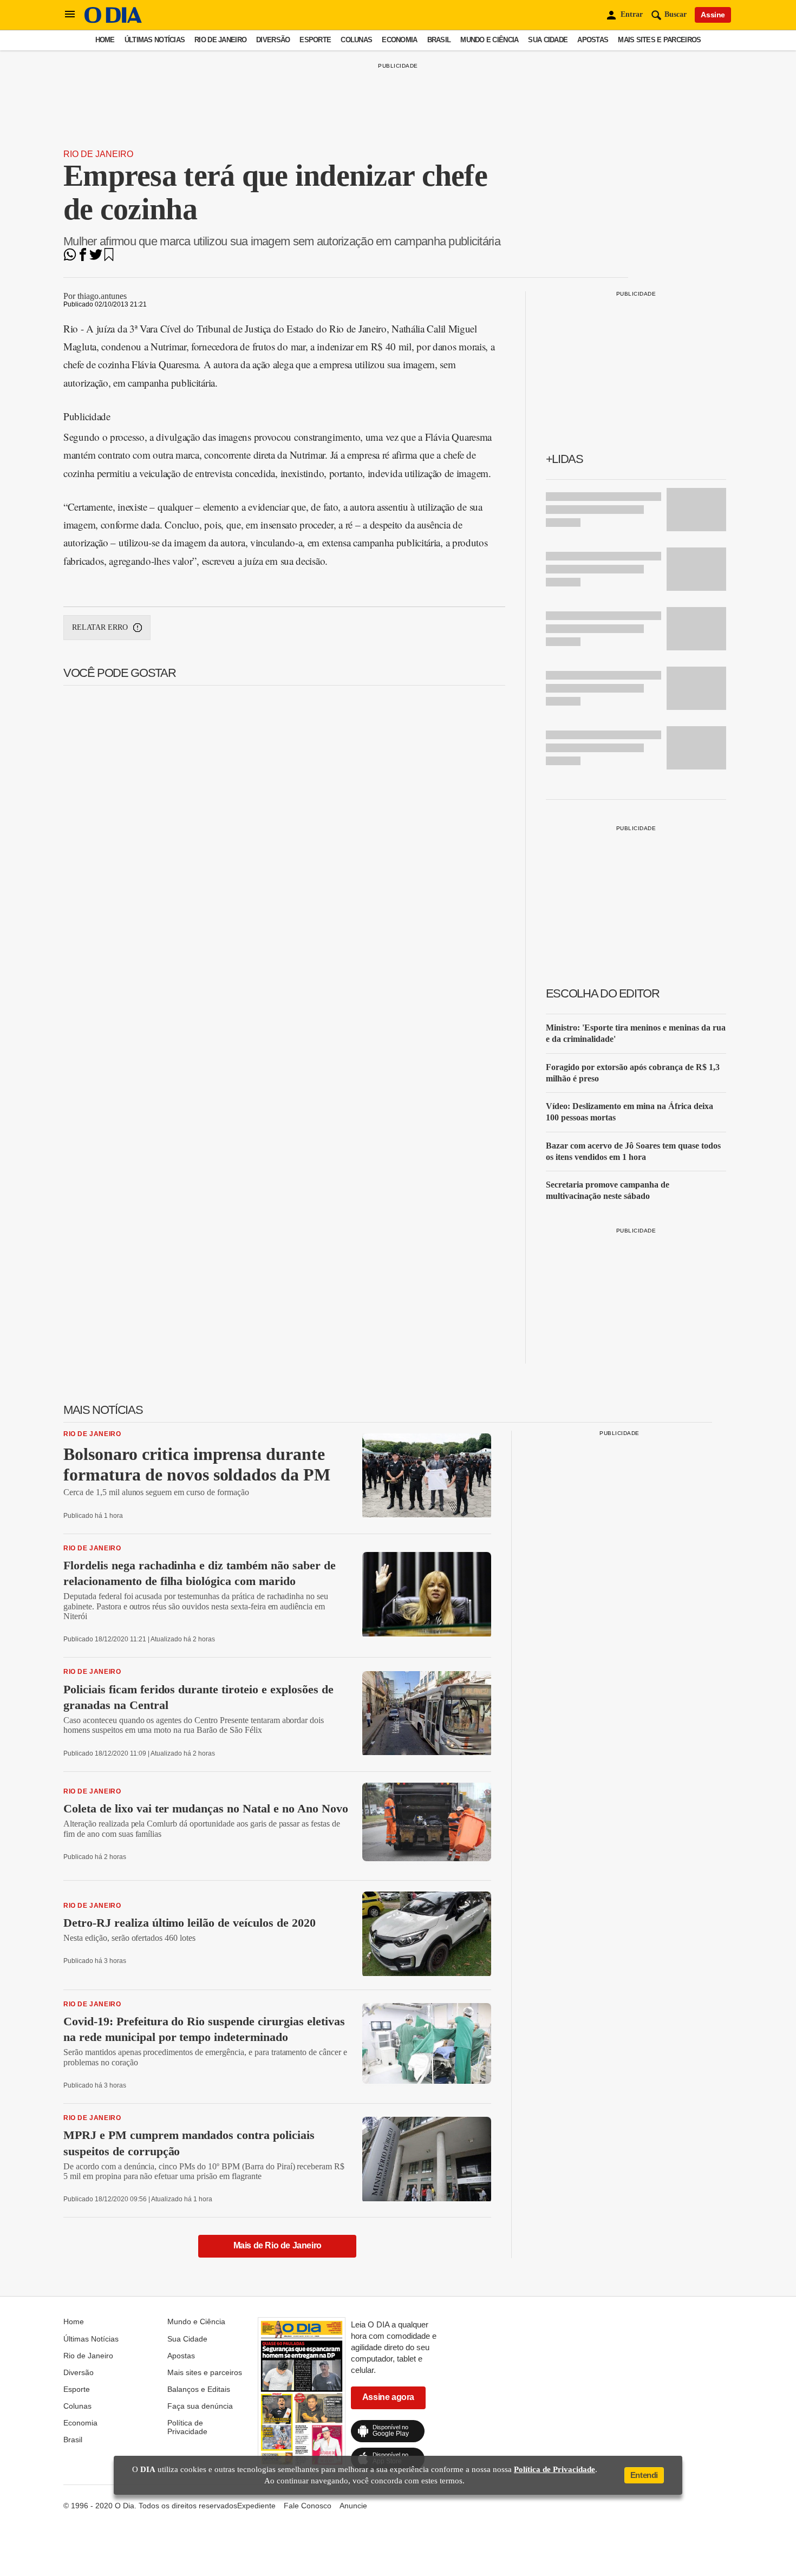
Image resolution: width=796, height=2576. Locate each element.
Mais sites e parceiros (659, 40)
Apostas (593, 40)
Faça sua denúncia (200, 2406)
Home (105, 40)
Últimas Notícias (155, 40)
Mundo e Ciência (489, 40)
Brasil (439, 40)
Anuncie (353, 2506)
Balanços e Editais (199, 2389)
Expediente (256, 2506)
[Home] (113, 20)
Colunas (356, 40)
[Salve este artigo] (109, 258)
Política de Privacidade (187, 2427)
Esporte (315, 40)
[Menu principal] (70, 15)
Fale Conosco (308, 2506)
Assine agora (388, 2397)
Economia (399, 40)
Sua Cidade (548, 40)
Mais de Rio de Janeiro (278, 2245)
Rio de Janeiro (220, 40)
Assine (713, 15)
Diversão (273, 40)
